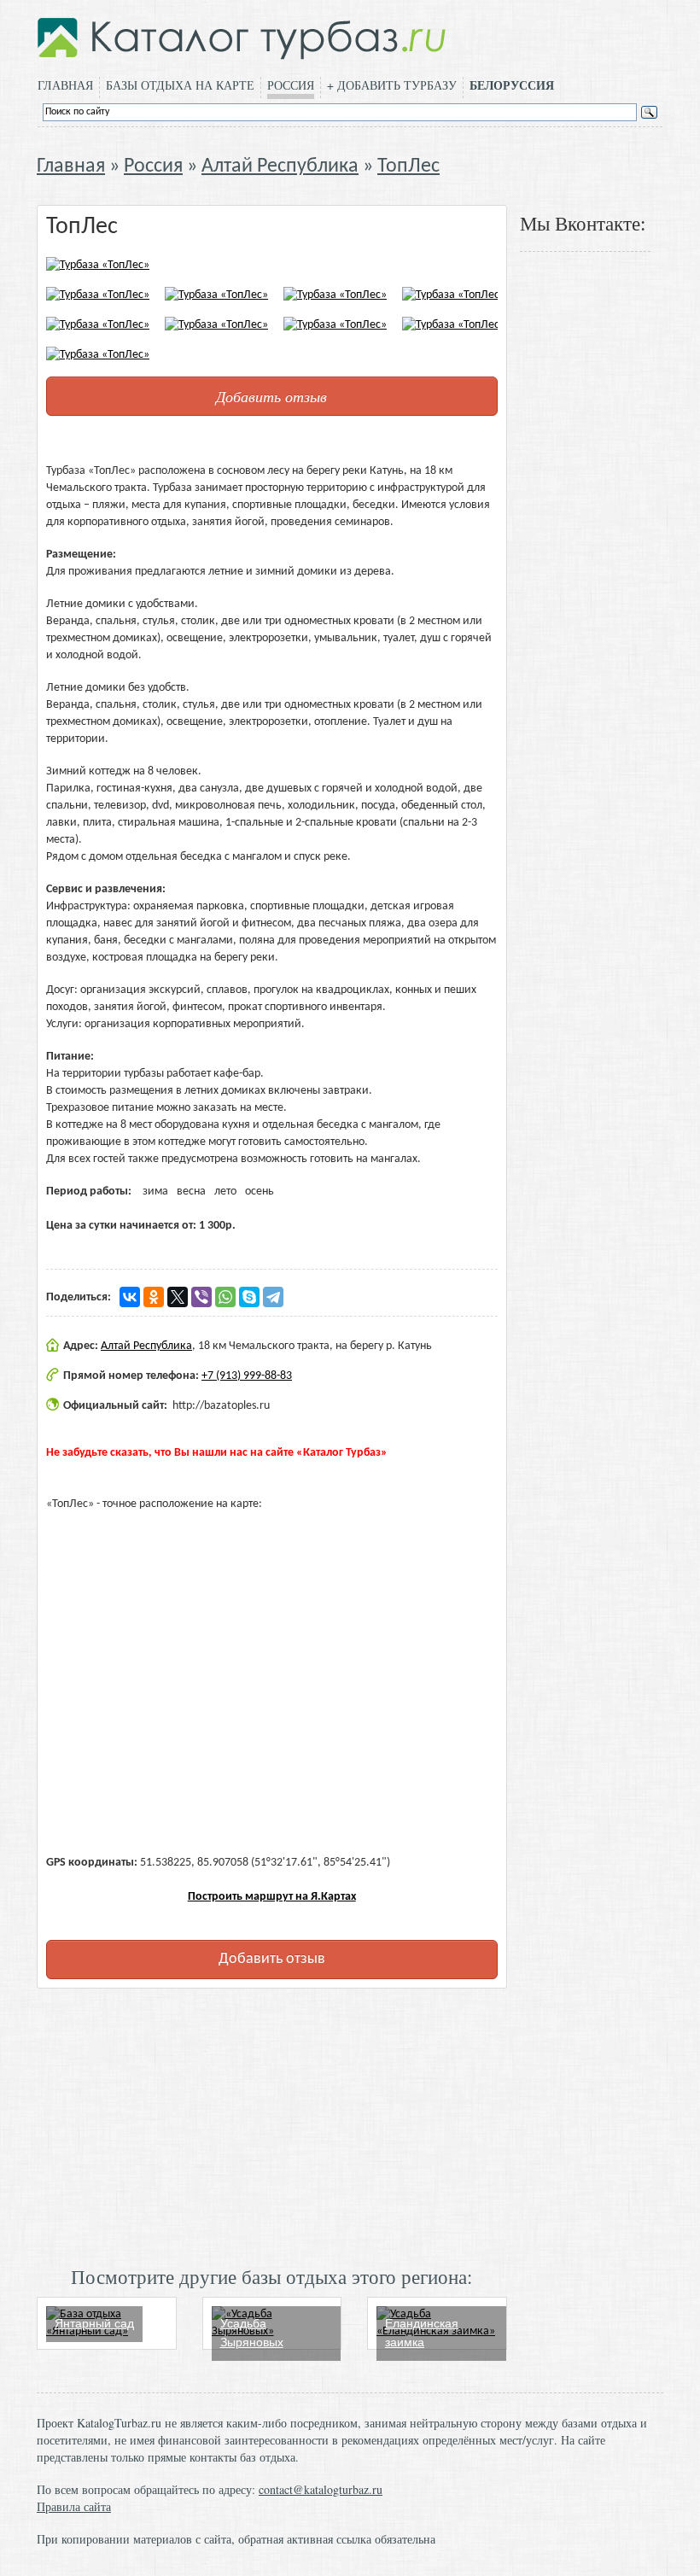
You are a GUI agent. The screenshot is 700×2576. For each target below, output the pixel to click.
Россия (291, 85)
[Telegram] (273, 1297)
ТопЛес (408, 166)
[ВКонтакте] (130, 1297)
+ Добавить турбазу (392, 85)
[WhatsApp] (225, 1297)
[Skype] (249, 1297)
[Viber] (201, 1297)
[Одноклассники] (154, 1297)
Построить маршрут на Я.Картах (272, 1897)
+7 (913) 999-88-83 (247, 1376)
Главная (65, 85)
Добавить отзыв (271, 396)
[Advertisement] (272, 2125)
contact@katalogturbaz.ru (321, 2489)
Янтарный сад (94, 2323)
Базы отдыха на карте (180, 85)
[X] (178, 1297)
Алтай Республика (280, 166)
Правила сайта (74, 2506)
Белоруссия (512, 85)
